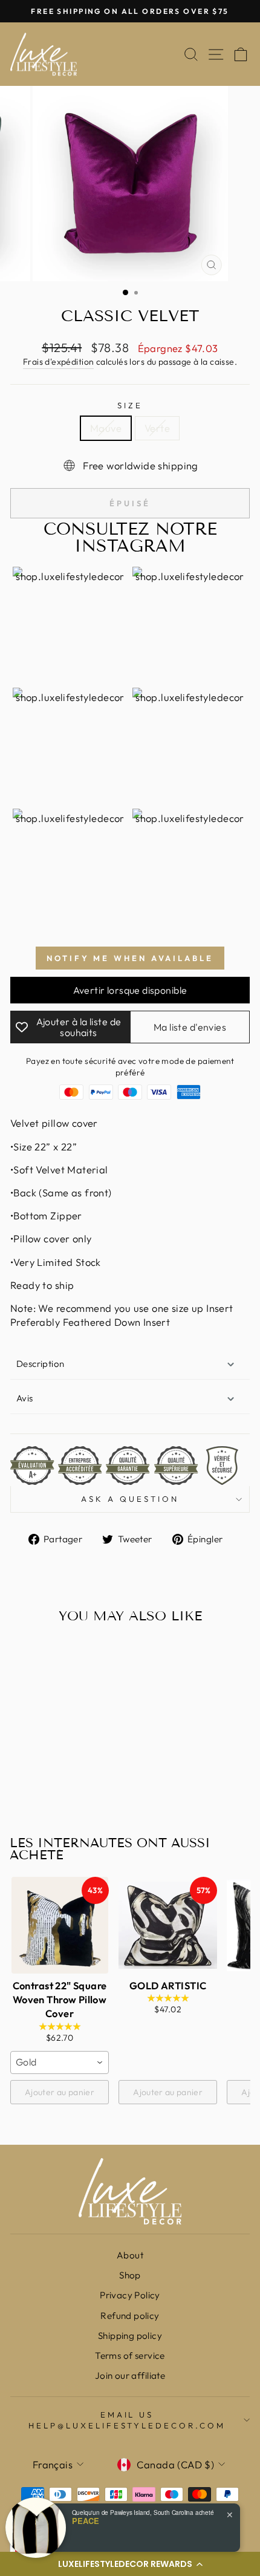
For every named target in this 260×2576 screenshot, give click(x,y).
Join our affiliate (130, 2375)
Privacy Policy (130, 2295)
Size (130, 405)
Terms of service (130, 2356)
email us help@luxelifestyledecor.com (127, 2420)
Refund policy (130, 2316)
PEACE (86, 2521)
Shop (130, 2275)
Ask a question (130, 1499)
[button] (130, 2564)
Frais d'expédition (58, 362)
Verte (157, 428)
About (130, 2255)
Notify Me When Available (130, 958)
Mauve (106, 428)
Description (41, 1364)
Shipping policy (130, 2336)
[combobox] (60, 2062)
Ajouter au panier (60, 2092)
